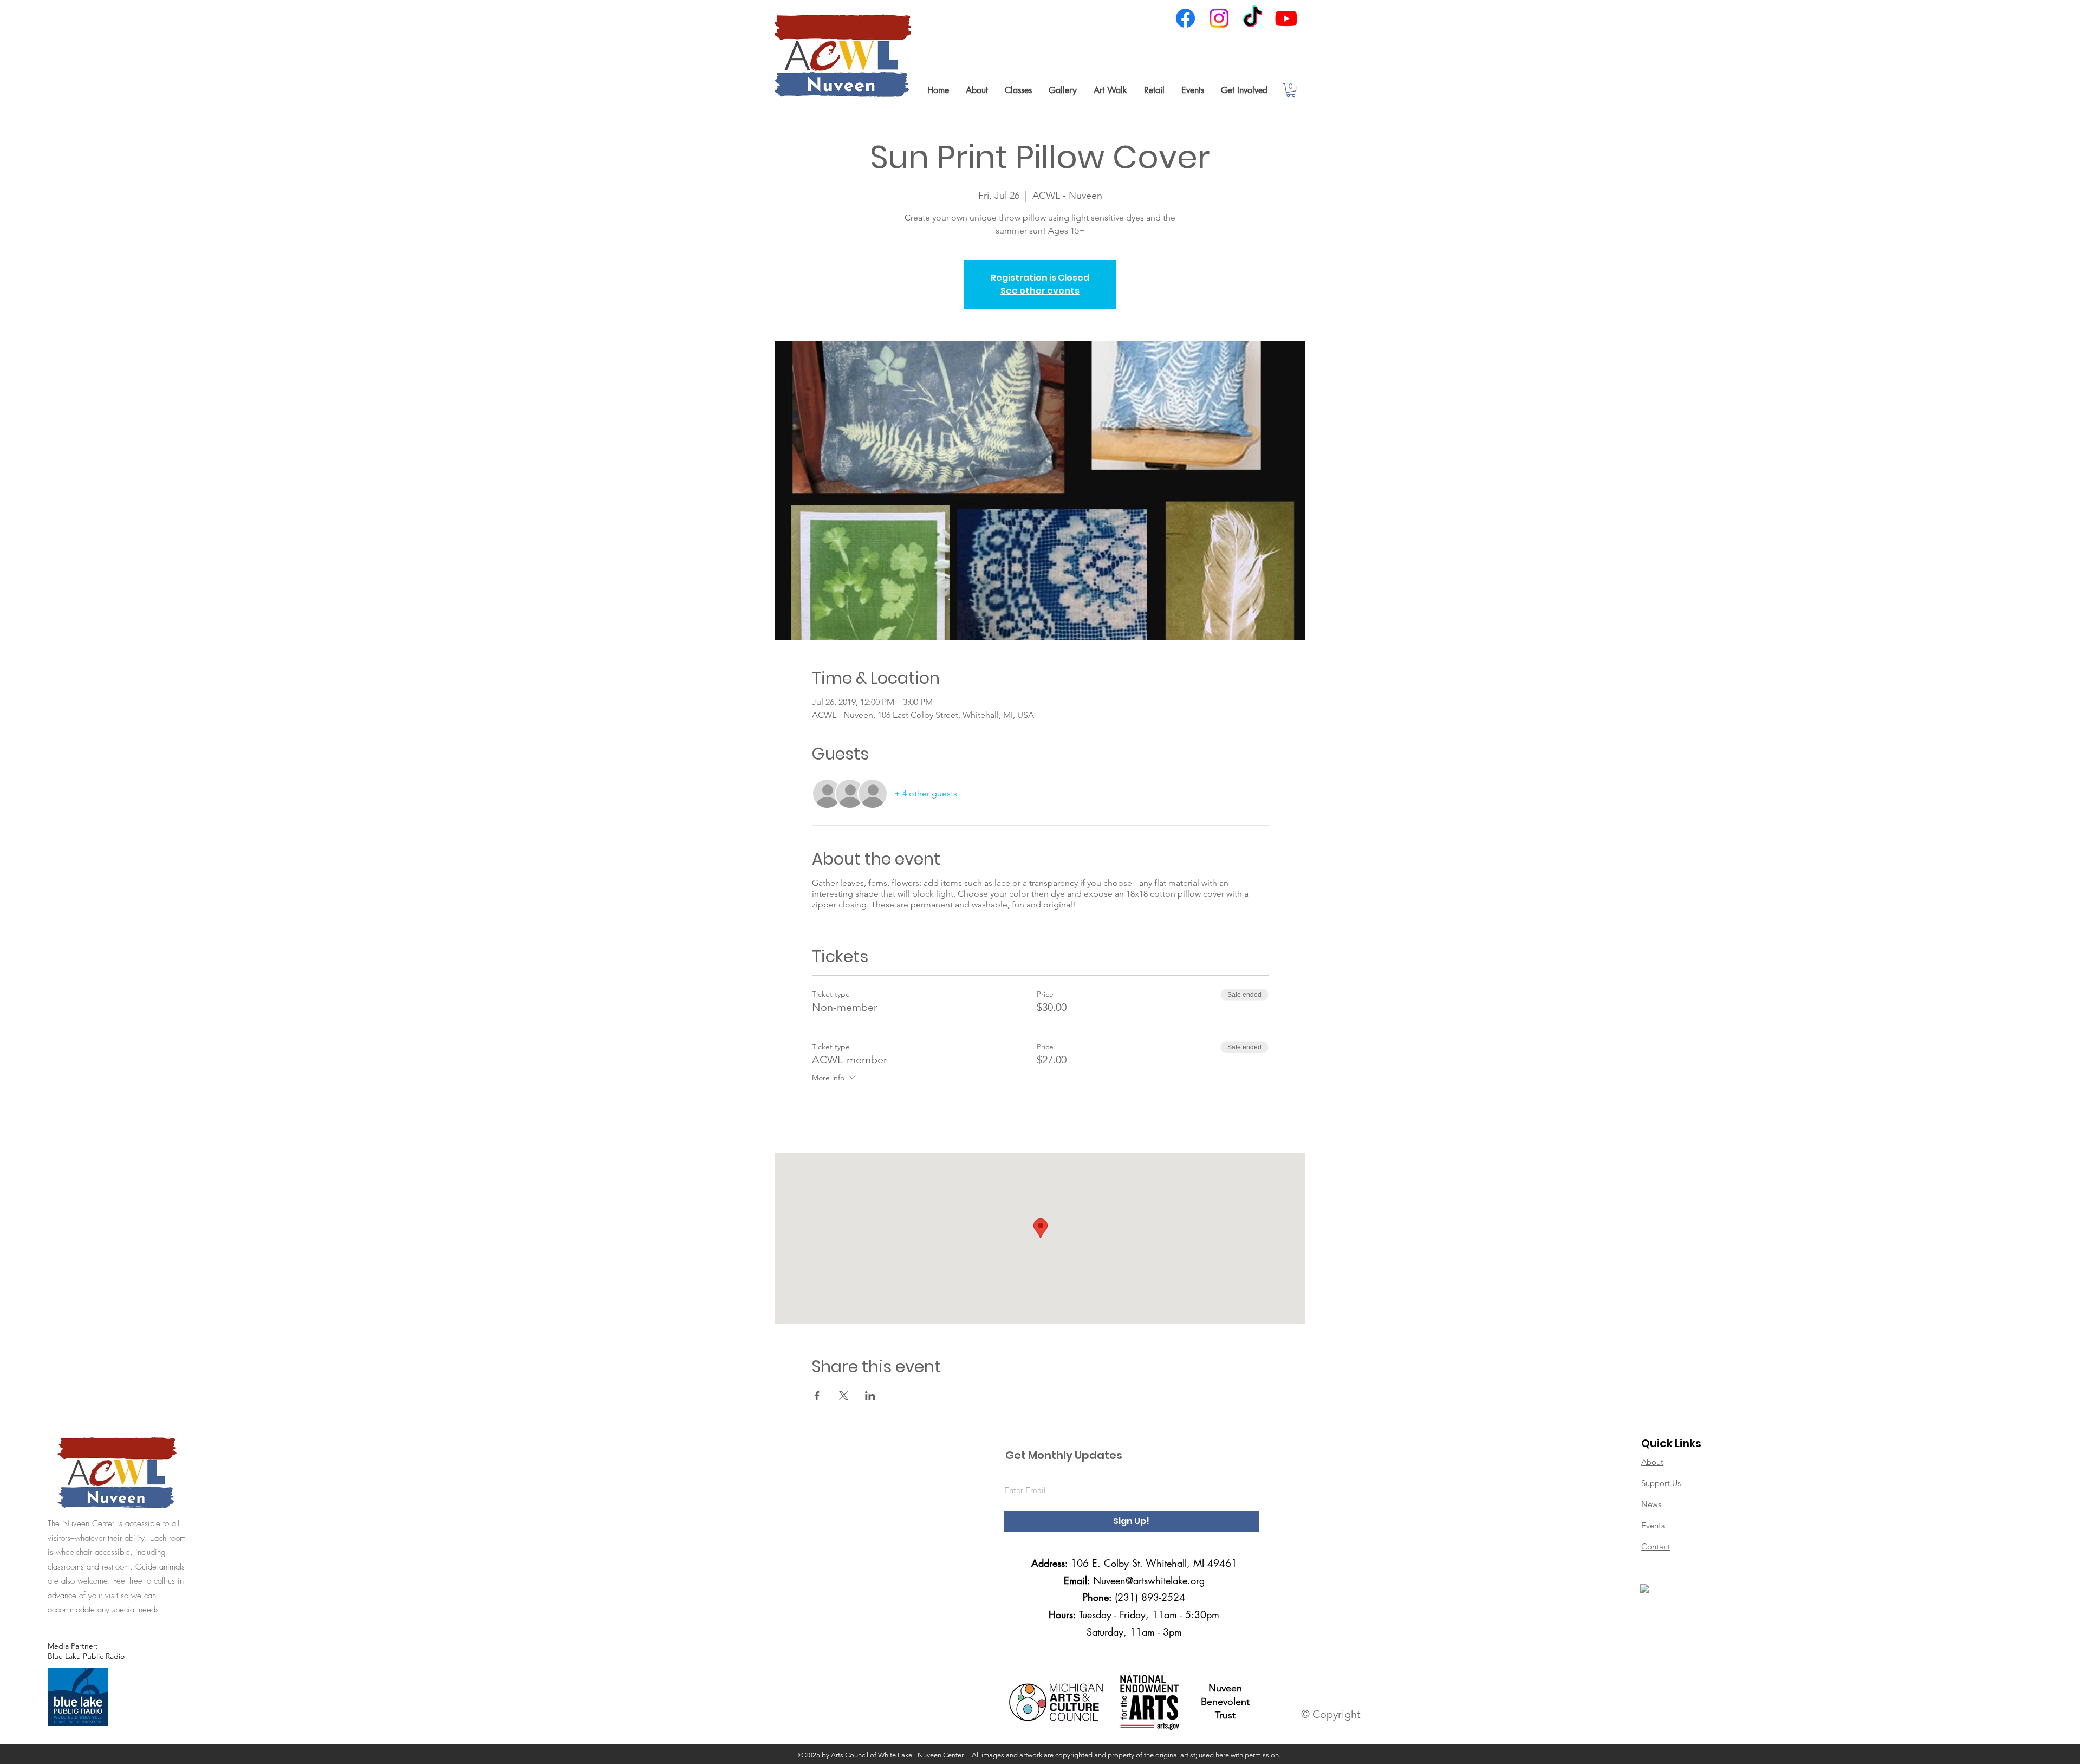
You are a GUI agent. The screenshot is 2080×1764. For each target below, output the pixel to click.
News (1651, 1504)
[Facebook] (1185, 18)
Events (1653, 1525)
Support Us (1661, 1483)
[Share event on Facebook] (817, 1396)
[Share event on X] (844, 1396)
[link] (1291, 90)
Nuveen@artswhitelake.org (1149, 1580)
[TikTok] (1253, 18)
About (1652, 1462)
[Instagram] (1219, 18)
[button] (977, 90)
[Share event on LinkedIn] (870, 1396)
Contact (1656, 1546)
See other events (1040, 291)
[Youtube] (1286, 18)
